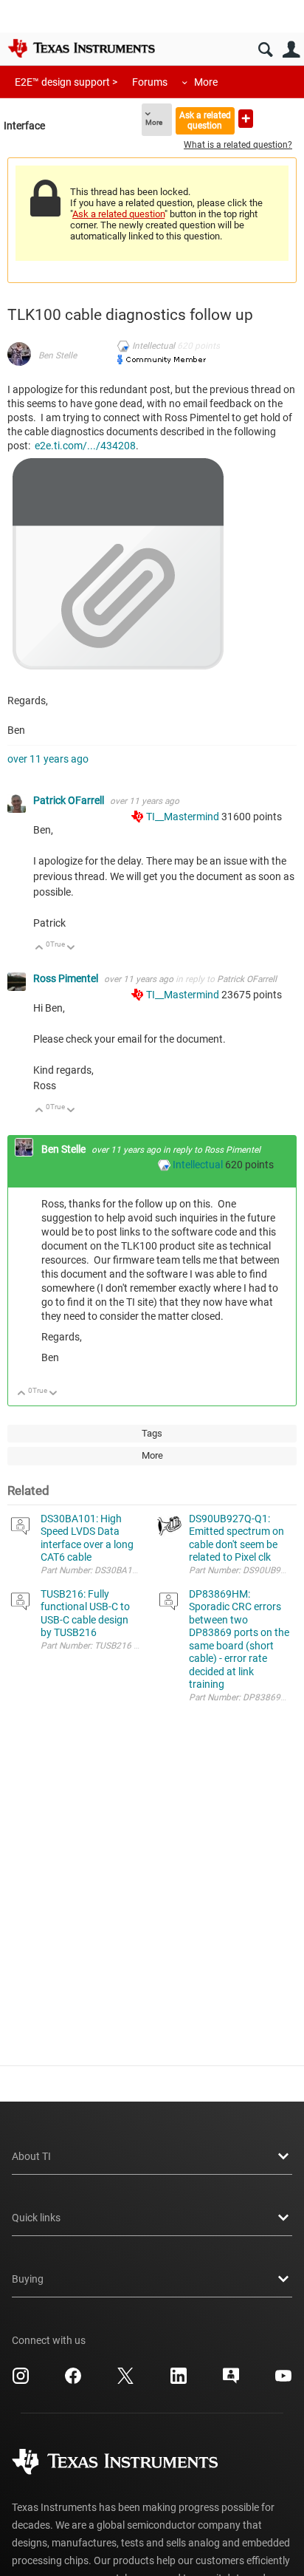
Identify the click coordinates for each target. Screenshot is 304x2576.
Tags (152, 1433)
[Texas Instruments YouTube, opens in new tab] (283, 2381)
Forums (150, 82)
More (206, 82)
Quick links (36, 2218)
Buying (28, 2279)
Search (265, 50)
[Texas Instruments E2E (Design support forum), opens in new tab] (231, 2381)
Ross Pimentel (67, 978)
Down (71, 948)
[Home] (81, 48)
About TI (31, 2156)
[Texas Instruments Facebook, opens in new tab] (73, 2381)
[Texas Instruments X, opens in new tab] (125, 2381)
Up (39, 948)
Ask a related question (205, 120)
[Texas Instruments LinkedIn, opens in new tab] (179, 2381)
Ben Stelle (58, 355)
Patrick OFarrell (70, 800)
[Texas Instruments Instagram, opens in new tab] (21, 2381)
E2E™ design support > (66, 82)
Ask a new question (246, 119)
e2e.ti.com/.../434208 (85, 446)
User (291, 50)
